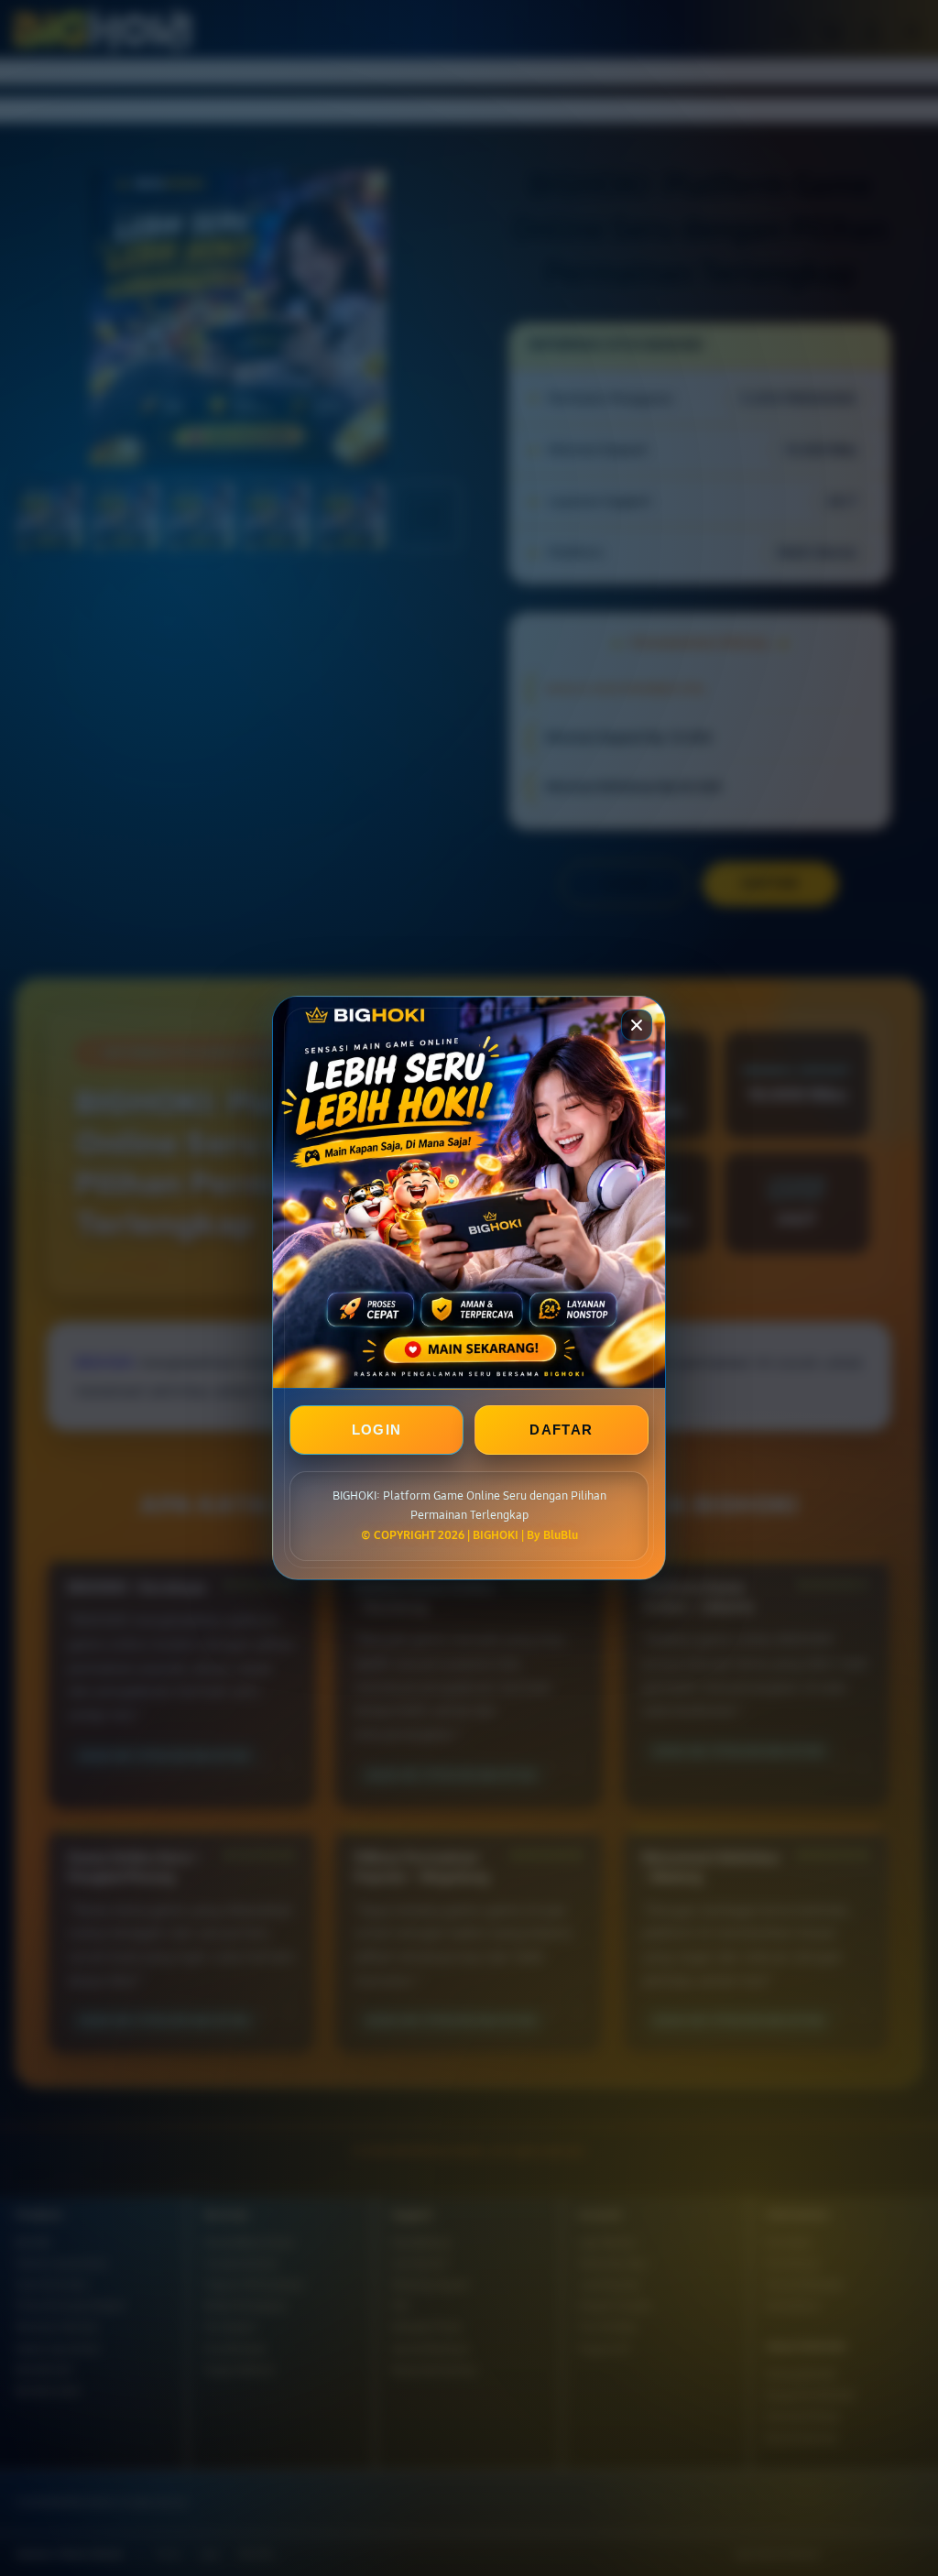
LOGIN (377, 1430)
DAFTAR (561, 1430)
